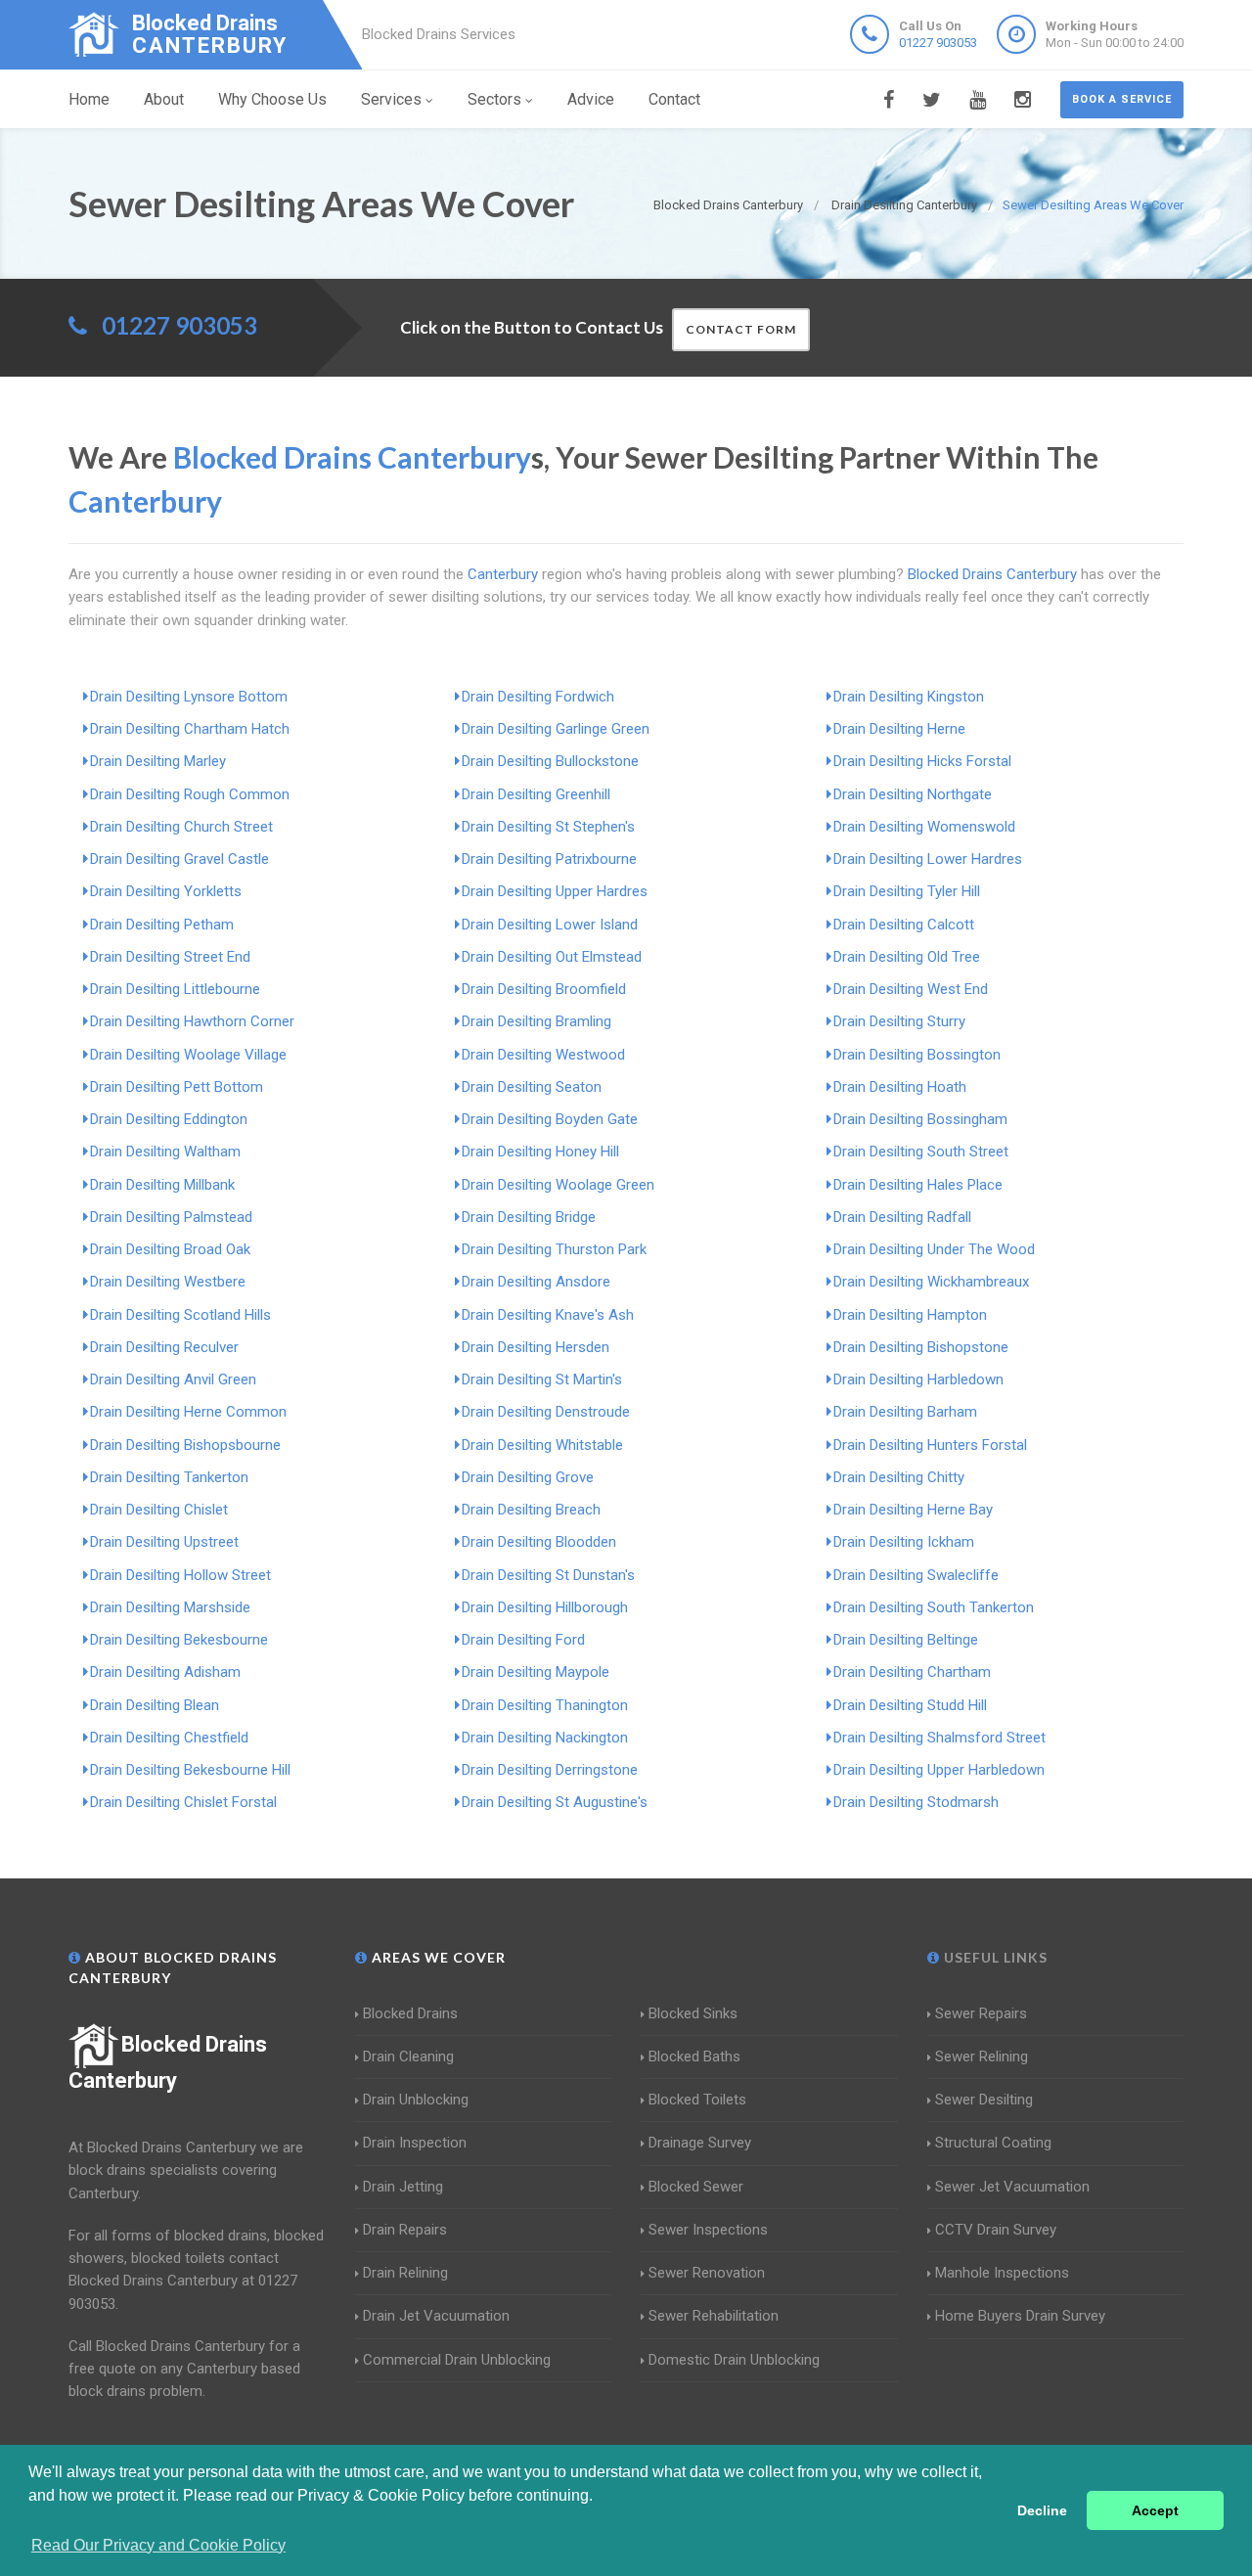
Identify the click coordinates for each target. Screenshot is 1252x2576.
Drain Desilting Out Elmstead (552, 957)
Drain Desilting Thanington (545, 1705)
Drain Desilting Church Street (181, 827)
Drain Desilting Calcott (904, 925)
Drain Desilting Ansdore (536, 1282)
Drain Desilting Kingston (909, 697)
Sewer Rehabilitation (714, 2316)
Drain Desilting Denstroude (546, 1412)
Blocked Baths (694, 2056)
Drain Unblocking (416, 2100)
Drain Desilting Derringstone (550, 1770)
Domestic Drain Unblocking (734, 2360)
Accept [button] (1155, 2510)
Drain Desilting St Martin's (542, 1379)
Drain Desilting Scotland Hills (180, 1315)
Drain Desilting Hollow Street (180, 1575)
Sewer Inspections (708, 2230)
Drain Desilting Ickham (904, 1542)
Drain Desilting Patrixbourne (549, 859)
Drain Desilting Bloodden (539, 1542)
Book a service (1122, 99)
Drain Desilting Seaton (532, 1087)
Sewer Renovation (707, 2273)
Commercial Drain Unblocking (457, 2360)
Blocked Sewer (696, 2187)
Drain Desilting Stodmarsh (916, 1802)
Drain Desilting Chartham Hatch (190, 729)
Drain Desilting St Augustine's (555, 1802)
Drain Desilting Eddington (169, 1119)
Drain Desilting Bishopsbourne (185, 1445)
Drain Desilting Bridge (529, 1217)
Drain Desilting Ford (523, 1640)
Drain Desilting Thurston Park (554, 1249)
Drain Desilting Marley (158, 761)
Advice (591, 99)
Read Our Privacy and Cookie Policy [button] (158, 2545)
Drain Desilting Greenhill (536, 794)
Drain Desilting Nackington (545, 1738)
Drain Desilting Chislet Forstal (183, 1802)
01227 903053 (938, 43)
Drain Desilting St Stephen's (548, 827)
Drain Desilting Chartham (912, 1672)
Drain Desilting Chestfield (169, 1738)
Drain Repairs (405, 2230)
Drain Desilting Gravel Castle (179, 859)
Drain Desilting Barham (905, 1412)
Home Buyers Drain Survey (1020, 2316)
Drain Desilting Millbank (162, 1185)
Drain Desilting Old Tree (907, 957)
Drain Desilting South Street (921, 1152)
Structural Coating (993, 2143)
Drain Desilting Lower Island (550, 925)
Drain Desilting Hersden (536, 1347)
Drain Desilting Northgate (913, 794)
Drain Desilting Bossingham (920, 1119)
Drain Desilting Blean (155, 1705)
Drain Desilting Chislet (159, 1510)
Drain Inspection (415, 2143)
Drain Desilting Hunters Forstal (930, 1445)
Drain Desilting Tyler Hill (907, 891)
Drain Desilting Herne (899, 729)
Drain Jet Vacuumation (436, 2316)
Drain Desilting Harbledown (918, 1379)
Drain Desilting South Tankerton (934, 1607)
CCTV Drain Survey (996, 2230)
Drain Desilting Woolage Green (558, 1185)
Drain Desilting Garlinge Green (556, 729)
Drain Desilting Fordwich (538, 697)
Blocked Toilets (697, 2100)
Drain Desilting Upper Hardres (555, 891)
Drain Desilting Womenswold (924, 827)
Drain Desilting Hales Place (918, 1185)
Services (391, 99)
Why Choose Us (272, 99)
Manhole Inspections (1002, 2273)
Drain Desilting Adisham (165, 1672)
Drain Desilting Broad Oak (170, 1249)
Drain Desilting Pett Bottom (177, 1087)
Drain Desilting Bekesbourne (179, 1640)
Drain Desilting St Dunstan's (548, 1575)
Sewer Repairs (981, 2013)
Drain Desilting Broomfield (544, 989)
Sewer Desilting (984, 2100)
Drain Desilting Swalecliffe (916, 1575)
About (164, 99)
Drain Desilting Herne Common (188, 1412)
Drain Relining (405, 2273)
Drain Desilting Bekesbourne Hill (190, 1770)
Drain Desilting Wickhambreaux (931, 1282)
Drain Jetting (403, 2187)
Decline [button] (1042, 2510)
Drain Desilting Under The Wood (934, 1249)
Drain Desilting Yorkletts (166, 891)
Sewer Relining (982, 2056)
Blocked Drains (410, 2013)
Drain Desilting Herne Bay (913, 1510)
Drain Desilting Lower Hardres (928, 859)
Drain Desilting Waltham (165, 1152)
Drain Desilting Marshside (170, 1607)
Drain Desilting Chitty (899, 1477)
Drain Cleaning (408, 2056)
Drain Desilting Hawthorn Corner (192, 1021)
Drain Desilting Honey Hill (540, 1152)
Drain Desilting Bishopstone (921, 1347)
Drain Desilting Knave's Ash (548, 1315)
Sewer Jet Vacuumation (1012, 2187)
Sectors (494, 99)
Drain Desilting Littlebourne (175, 989)
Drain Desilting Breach (531, 1510)
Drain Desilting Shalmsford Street (939, 1738)
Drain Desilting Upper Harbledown (939, 1770)
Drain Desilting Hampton (910, 1315)
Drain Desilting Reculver (164, 1347)
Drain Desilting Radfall (902, 1217)
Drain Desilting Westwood (543, 1055)
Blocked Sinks (693, 2013)
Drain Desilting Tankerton (169, 1477)
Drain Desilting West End (911, 989)
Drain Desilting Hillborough (545, 1607)
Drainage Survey (700, 2143)
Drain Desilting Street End (170, 957)
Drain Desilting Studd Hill (910, 1705)
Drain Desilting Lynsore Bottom (189, 697)
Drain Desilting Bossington (917, 1055)
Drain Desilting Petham (162, 925)
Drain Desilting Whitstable (542, 1445)
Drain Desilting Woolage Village (188, 1055)
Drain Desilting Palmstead (171, 1217)
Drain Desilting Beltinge (906, 1640)
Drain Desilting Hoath (900, 1087)
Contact (674, 99)
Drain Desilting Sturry (899, 1021)
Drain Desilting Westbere (168, 1282)
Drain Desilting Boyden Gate (550, 1119)
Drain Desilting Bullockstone (550, 761)
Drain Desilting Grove (528, 1477)
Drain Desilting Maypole (536, 1672)
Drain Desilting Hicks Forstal (922, 761)
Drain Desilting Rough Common (190, 794)
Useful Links (994, 1957)
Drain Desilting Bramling (537, 1021)
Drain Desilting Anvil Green (173, 1379)
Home (89, 99)
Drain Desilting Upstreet (164, 1542)
